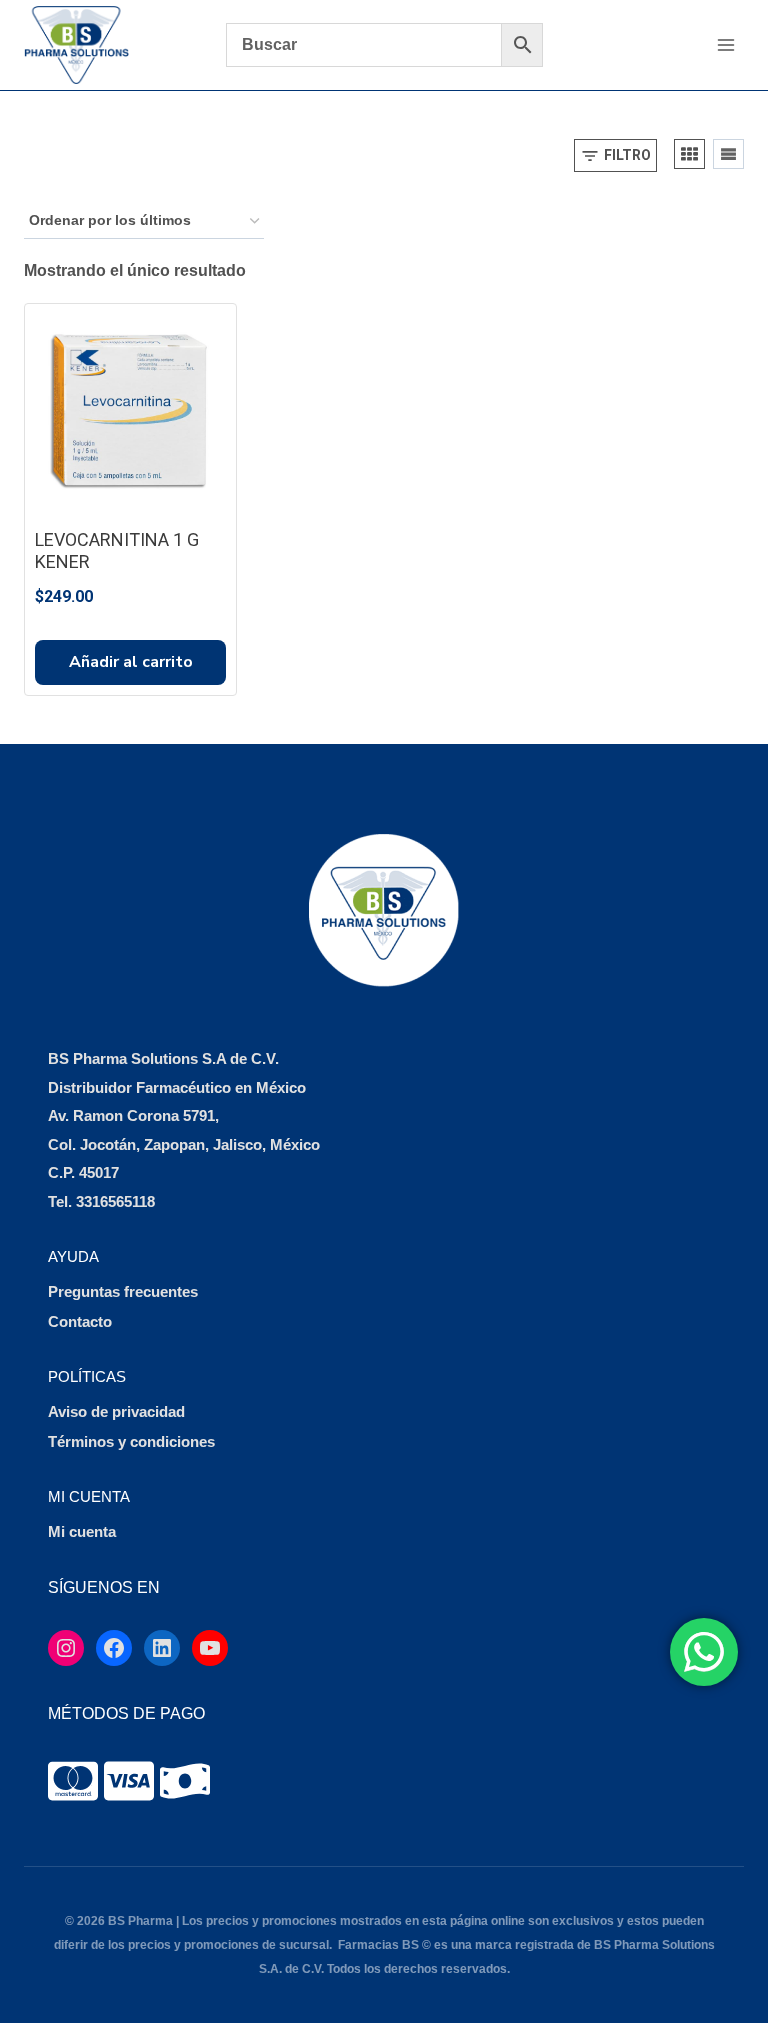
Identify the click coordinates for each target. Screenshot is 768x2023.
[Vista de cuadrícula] (689, 154)
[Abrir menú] (725, 44)
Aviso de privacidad (116, 1411)
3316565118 (115, 1201)
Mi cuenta (82, 1531)
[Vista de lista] (728, 154)
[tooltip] (73, 1781)
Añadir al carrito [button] (131, 662)
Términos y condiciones (131, 1441)
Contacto (80, 1321)
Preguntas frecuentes (123, 1291)
